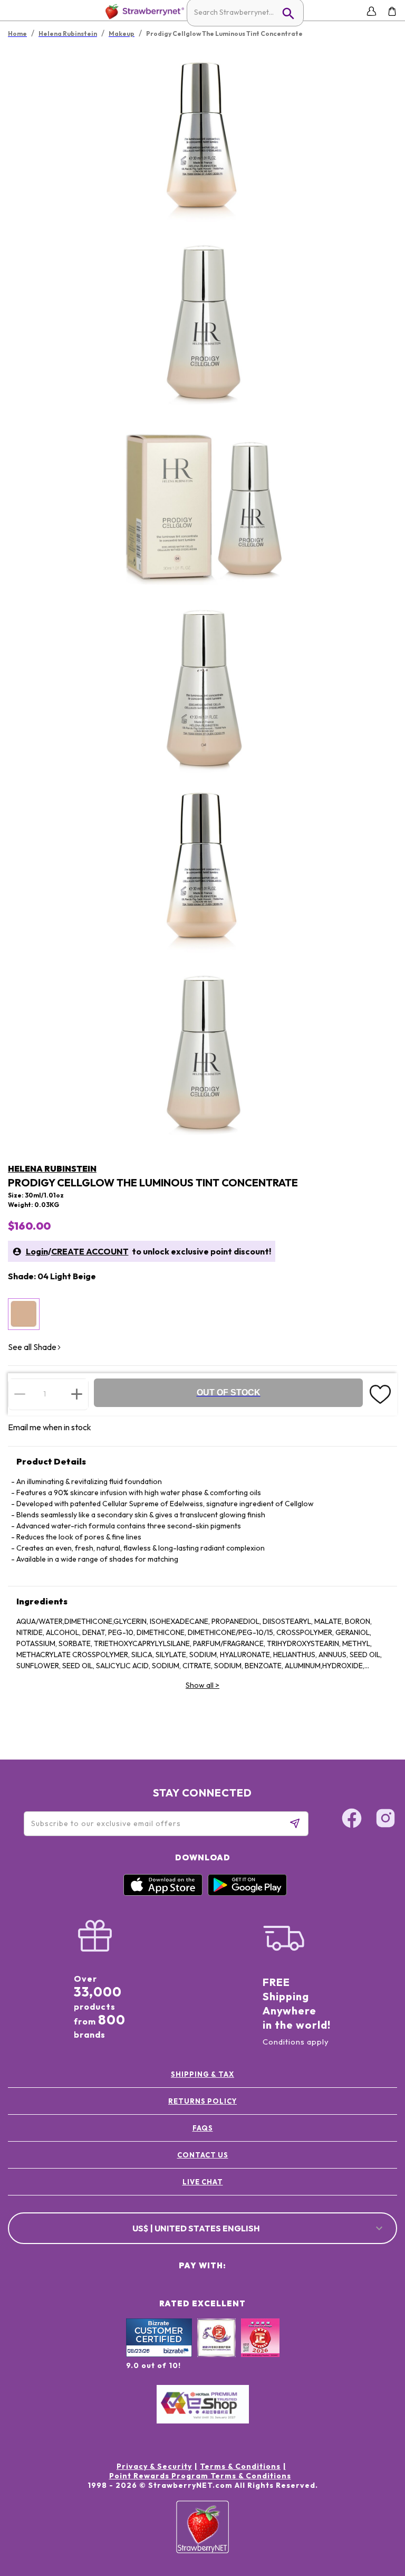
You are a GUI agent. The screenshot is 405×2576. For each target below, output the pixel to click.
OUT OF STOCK (229, 1392)
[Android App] (247, 1893)
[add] (77, 1394)
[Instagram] (385, 1820)
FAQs (203, 2128)
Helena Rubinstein (52, 1168)
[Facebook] (352, 1820)
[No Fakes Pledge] (260, 2349)
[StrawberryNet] (143, 11)
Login (37, 1251)
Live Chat (203, 2182)
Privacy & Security (154, 2466)
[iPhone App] (163, 1893)
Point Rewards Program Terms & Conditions (200, 2476)
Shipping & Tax (202, 2074)
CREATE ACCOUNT (90, 1251)
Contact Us (203, 2155)
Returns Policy (202, 2101)
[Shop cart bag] (392, 11)
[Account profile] (372, 11)
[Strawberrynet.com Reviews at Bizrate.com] (159, 2354)
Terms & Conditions (240, 2466)
